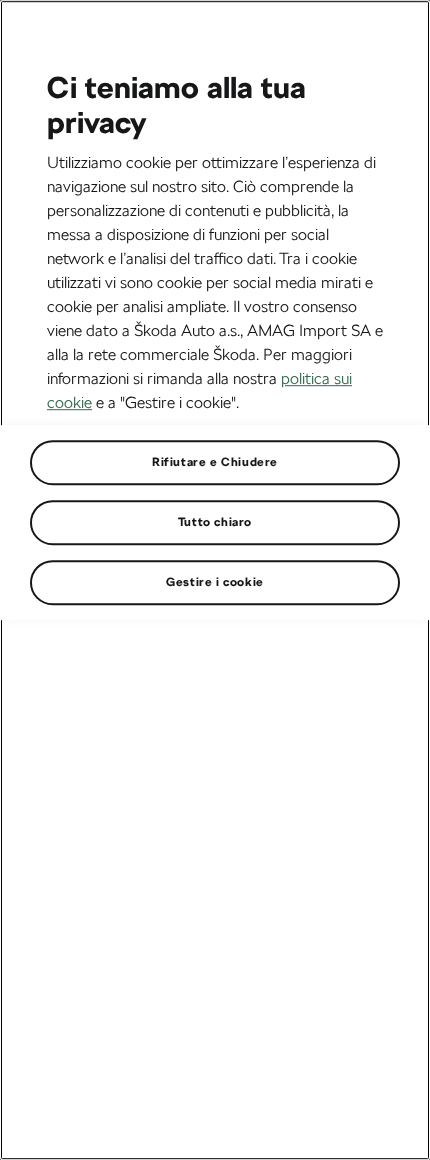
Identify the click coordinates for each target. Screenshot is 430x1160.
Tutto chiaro (215, 522)
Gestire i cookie (215, 582)
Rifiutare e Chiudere (215, 462)
